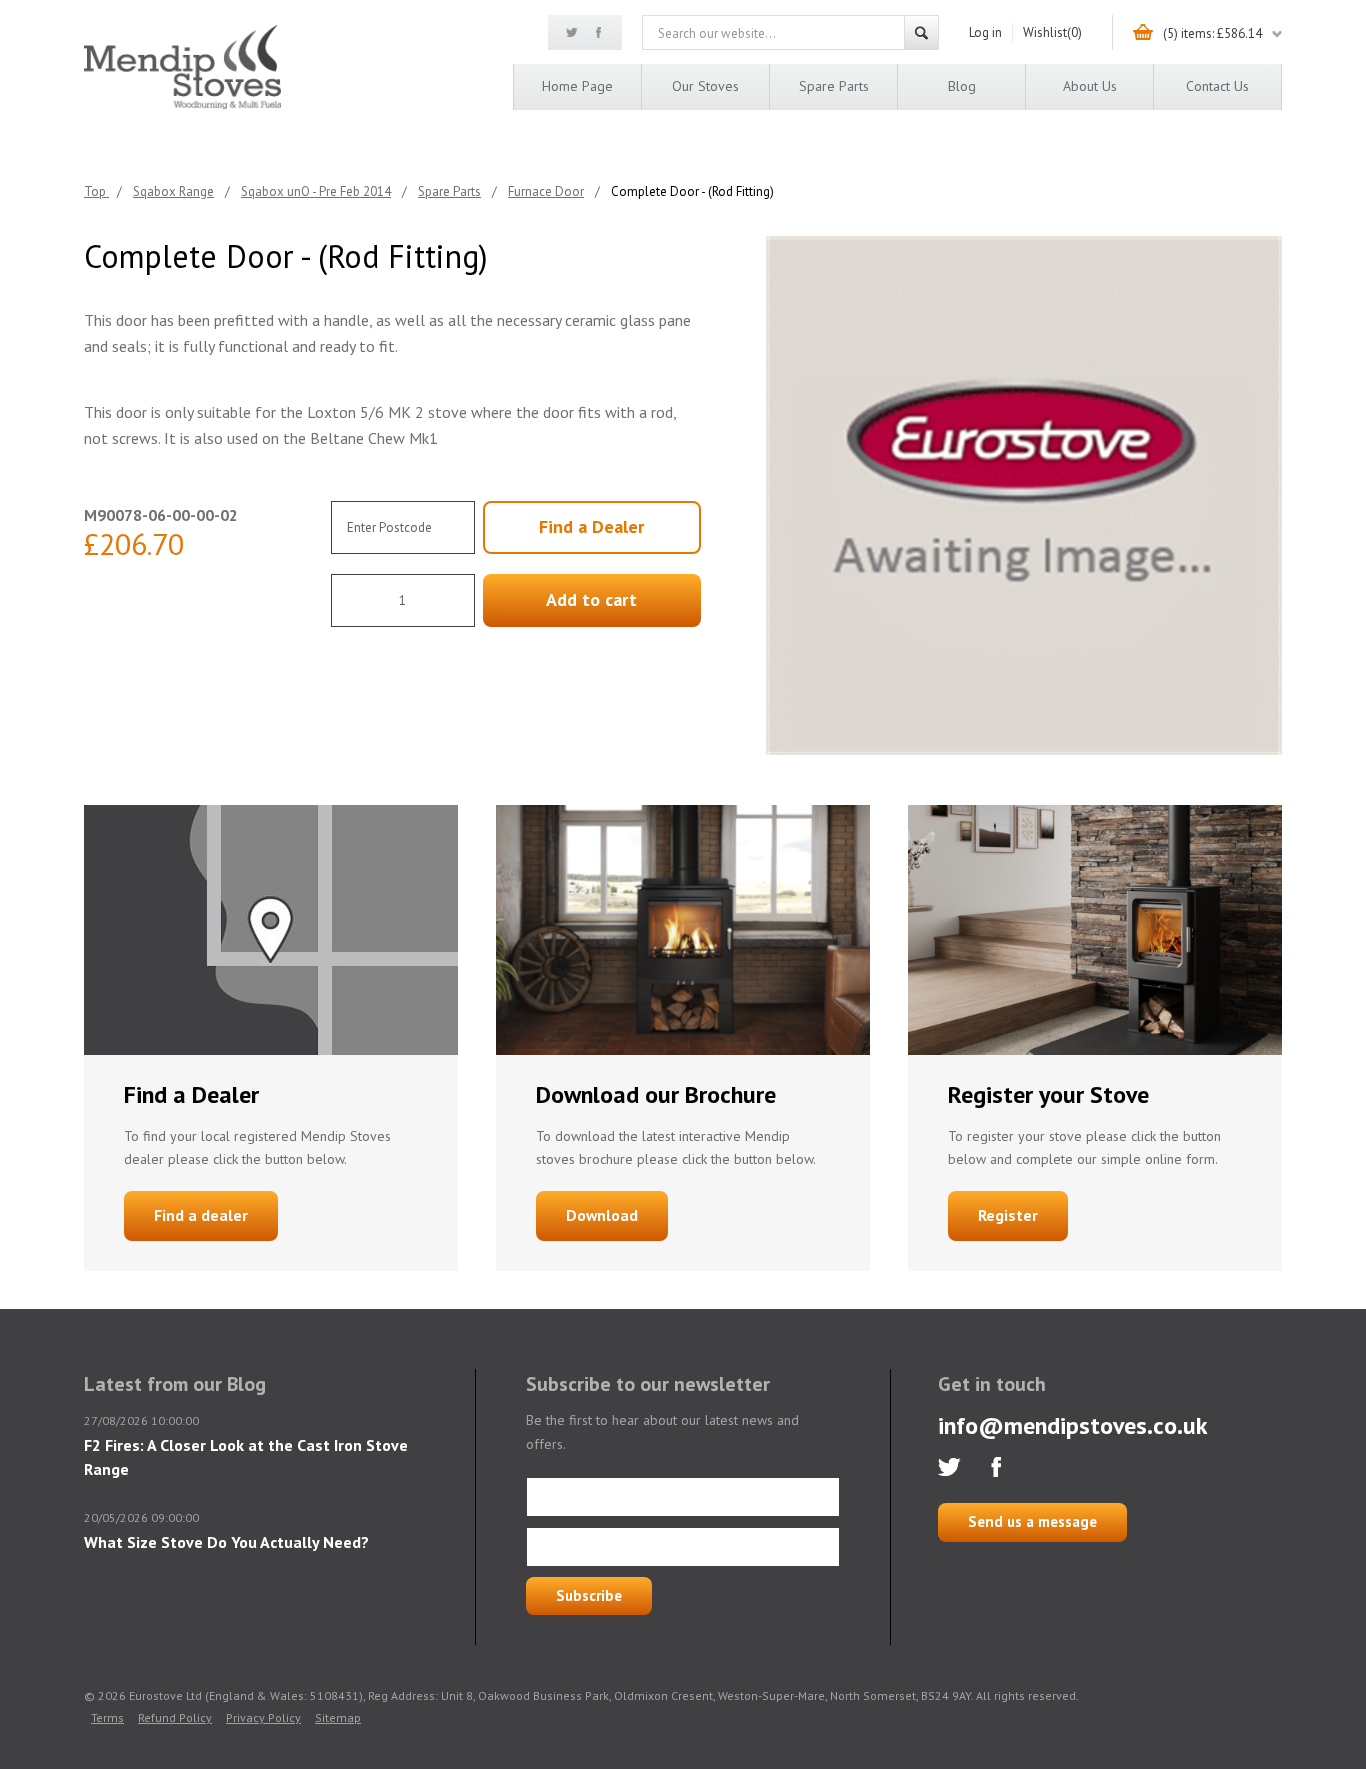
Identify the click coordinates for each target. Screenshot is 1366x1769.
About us (1090, 86)
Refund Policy (175, 1717)
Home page (577, 86)
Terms (107, 1717)
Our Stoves (705, 86)
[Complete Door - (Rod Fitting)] (1024, 495)
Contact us (1217, 86)
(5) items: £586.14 (1212, 33)
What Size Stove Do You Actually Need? (226, 1542)
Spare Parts (834, 86)
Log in (985, 32)
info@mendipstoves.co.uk (1073, 1425)
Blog (962, 86)
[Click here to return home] (182, 105)
